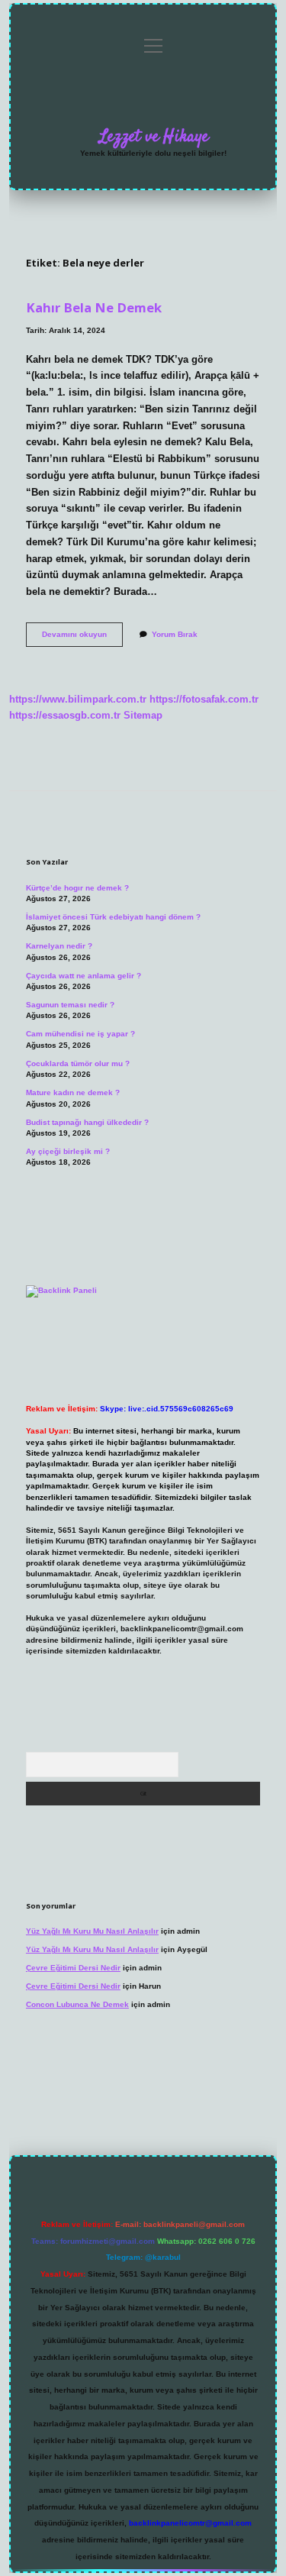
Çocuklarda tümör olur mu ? (78, 1063)
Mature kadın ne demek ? (73, 1092)
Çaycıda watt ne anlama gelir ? (84, 976)
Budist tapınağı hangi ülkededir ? (87, 1122)
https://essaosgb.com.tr (65, 715)
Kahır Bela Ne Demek (94, 307)
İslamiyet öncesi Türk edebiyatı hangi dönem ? (113, 917)
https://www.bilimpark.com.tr (78, 699)
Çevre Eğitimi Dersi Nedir (73, 1968)
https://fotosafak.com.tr (204, 699)
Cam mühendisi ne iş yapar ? (80, 1034)
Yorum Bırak (175, 634)
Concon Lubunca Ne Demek (77, 2004)
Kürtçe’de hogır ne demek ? (77, 888)
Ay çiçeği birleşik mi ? (68, 1151)
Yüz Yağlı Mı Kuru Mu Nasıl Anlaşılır (92, 1931)
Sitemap (143, 715)
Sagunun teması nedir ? (70, 1005)
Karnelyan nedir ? (59, 946)
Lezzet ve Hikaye (154, 137)
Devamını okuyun (82, 638)
